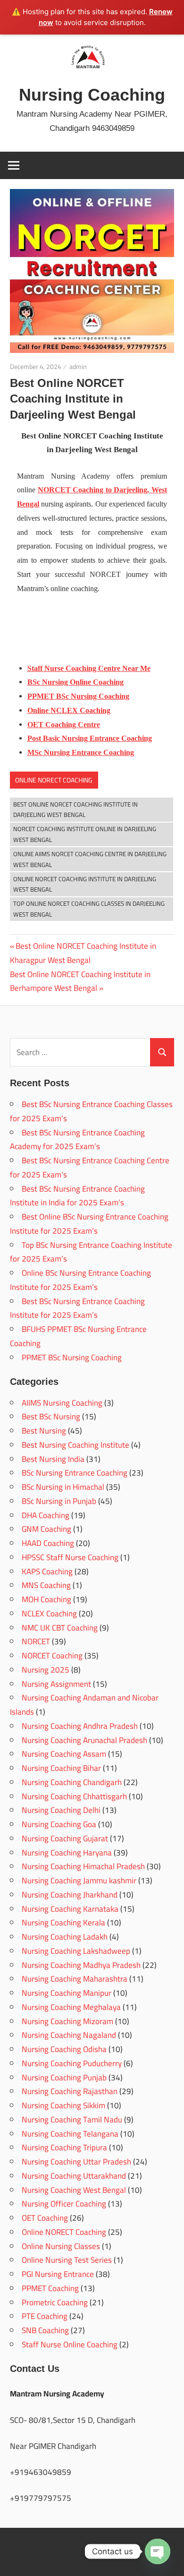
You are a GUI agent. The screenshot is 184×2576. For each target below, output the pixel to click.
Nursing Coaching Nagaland (69, 2035)
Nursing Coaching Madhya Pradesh (81, 1965)
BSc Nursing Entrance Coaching (75, 1473)
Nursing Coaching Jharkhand (70, 1895)
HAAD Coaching (48, 1543)
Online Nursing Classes (61, 2246)
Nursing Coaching (92, 95)
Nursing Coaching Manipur (67, 1993)
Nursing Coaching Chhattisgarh (74, 1796)
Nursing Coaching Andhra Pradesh (80, 1726)
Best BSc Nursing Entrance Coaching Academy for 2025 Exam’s (77, 1140)
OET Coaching (45, 2218)
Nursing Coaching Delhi (61, 1810)
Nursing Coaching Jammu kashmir (79, 1880)
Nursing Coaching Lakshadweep (76, 1951)
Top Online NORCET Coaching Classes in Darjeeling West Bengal (89, 909)
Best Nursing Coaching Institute (75, 1445)
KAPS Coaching (47, 1571)
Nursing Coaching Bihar (61, 1768)
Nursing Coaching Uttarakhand (74, 2176)
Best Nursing (44, 1431)
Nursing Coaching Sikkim (63, 2105)
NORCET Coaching (52, 1656)
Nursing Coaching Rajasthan (70, 2091)
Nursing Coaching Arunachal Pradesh (84, 1740)
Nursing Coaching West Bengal (74, 2190)
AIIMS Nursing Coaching (62, 1403)
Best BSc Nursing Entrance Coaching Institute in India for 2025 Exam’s (77, 1196)
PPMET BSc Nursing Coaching (72, 1357)
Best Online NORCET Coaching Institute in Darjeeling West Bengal (75, 810)
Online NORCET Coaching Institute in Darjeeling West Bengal (85, 884)
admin (78, 367)
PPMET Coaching (50, 2288)
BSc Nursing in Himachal (63, 1487)
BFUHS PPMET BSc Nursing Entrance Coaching (78, 1336)
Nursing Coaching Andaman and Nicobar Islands (84, 1705)
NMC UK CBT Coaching (60, 1628)
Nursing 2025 (46, 1670)
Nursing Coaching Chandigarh (72, 1782)
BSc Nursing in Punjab (59, 1501)
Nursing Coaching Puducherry (72, 2063)
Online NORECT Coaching (54, 780)
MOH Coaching (46, 1599)
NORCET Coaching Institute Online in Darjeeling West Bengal (85, 834)
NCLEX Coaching (49, 1614)
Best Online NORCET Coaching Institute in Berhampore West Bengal (80, 981)
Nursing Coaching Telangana (70, 2134)
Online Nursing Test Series (67, 2260)
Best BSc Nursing (51, 1417)
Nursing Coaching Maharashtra (75, 1979)
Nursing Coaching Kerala (63, 1923)
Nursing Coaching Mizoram (67, 2021)
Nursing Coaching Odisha (64, 2049)
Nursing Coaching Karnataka (70, 1909)
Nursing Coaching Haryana (67, 1853)
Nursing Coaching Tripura (64, 2147)
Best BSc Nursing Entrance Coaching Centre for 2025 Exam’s (90, 1168)
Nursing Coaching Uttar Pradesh (76, 2162)
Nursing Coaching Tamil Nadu (72, 2120)
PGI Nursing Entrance (58, 2274)
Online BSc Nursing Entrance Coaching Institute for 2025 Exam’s (80, 1280)
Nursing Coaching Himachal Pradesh (83, 1866)
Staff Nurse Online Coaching (70, 2344)
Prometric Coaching (55, 2302)
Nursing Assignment (56, 1684)
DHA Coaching (46, 1515)
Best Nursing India (53, 1459)
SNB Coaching (45, 2330)
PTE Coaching (45, 2316)
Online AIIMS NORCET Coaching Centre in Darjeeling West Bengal (90, 859)
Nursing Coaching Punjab (64, 2078)
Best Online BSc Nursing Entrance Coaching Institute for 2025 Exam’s (89, 1224)
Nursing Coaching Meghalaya (71, 2007)
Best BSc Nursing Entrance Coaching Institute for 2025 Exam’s (77, 1308)
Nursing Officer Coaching (64, 2204)
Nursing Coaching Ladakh (65, 1937)
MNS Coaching (46, 1585)
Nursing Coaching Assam (64, 1754)
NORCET (36, 1641)
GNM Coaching (46, 1529)
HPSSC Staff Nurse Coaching (70, 1557)
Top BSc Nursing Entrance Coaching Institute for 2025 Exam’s (91, 1252)
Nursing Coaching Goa (59, 1824)
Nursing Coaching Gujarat (65, 1838)
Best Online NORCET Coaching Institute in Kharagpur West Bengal (83, 953)
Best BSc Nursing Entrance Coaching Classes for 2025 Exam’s (91, 1111)
